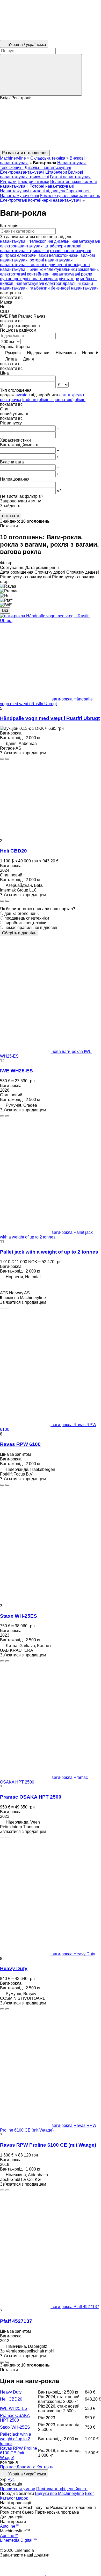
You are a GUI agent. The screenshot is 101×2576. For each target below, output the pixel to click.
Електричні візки (33, 182)
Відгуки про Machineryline (59, 2493)
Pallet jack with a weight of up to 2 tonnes (49, 1252)
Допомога (26, 2467)
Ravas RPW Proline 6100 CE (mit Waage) (48, 2145)
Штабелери (56, 172)
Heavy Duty (14, 1968)
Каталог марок (14, 2498)
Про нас (8, 2467)
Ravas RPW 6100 (20, 1444)
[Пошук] (41, 75)
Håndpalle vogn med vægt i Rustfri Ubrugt (50, 718)
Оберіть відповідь (19, 933)
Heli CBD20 (13, 851)
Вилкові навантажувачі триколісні (42, 175)
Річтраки (8, 182)
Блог (89, 2493)
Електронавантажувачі (22, 172)
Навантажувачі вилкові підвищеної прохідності (45, 191)
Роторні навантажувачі (52, 186)
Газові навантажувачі (71, 177)
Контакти (45, 2467)
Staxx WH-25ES (19, 1616)
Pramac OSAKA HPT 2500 (31, 1797)
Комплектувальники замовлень (70, 196)
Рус (11, 2479)
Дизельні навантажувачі (48, 168)
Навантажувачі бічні (20, 196)
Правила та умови (18, 2489)
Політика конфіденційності (62, 2489)
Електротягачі (13, 200)
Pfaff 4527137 (16, 2321)
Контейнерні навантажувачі (55, 200)
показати (11, 516)
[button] (51, 125)
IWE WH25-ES (16, 1071)
